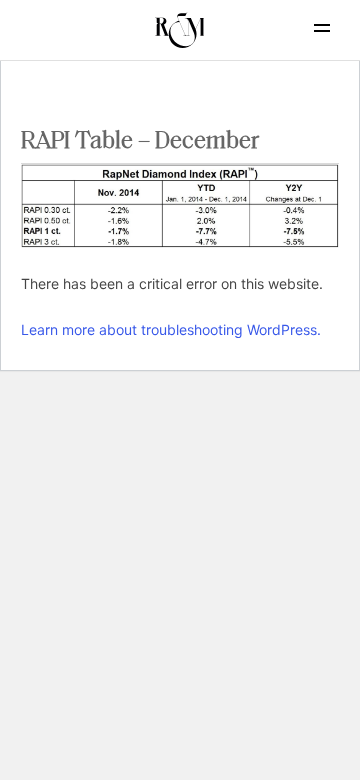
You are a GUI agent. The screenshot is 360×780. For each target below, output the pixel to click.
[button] (322, 28)
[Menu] (305, 28)
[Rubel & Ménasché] (180, 30)
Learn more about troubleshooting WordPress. (171, 329)
